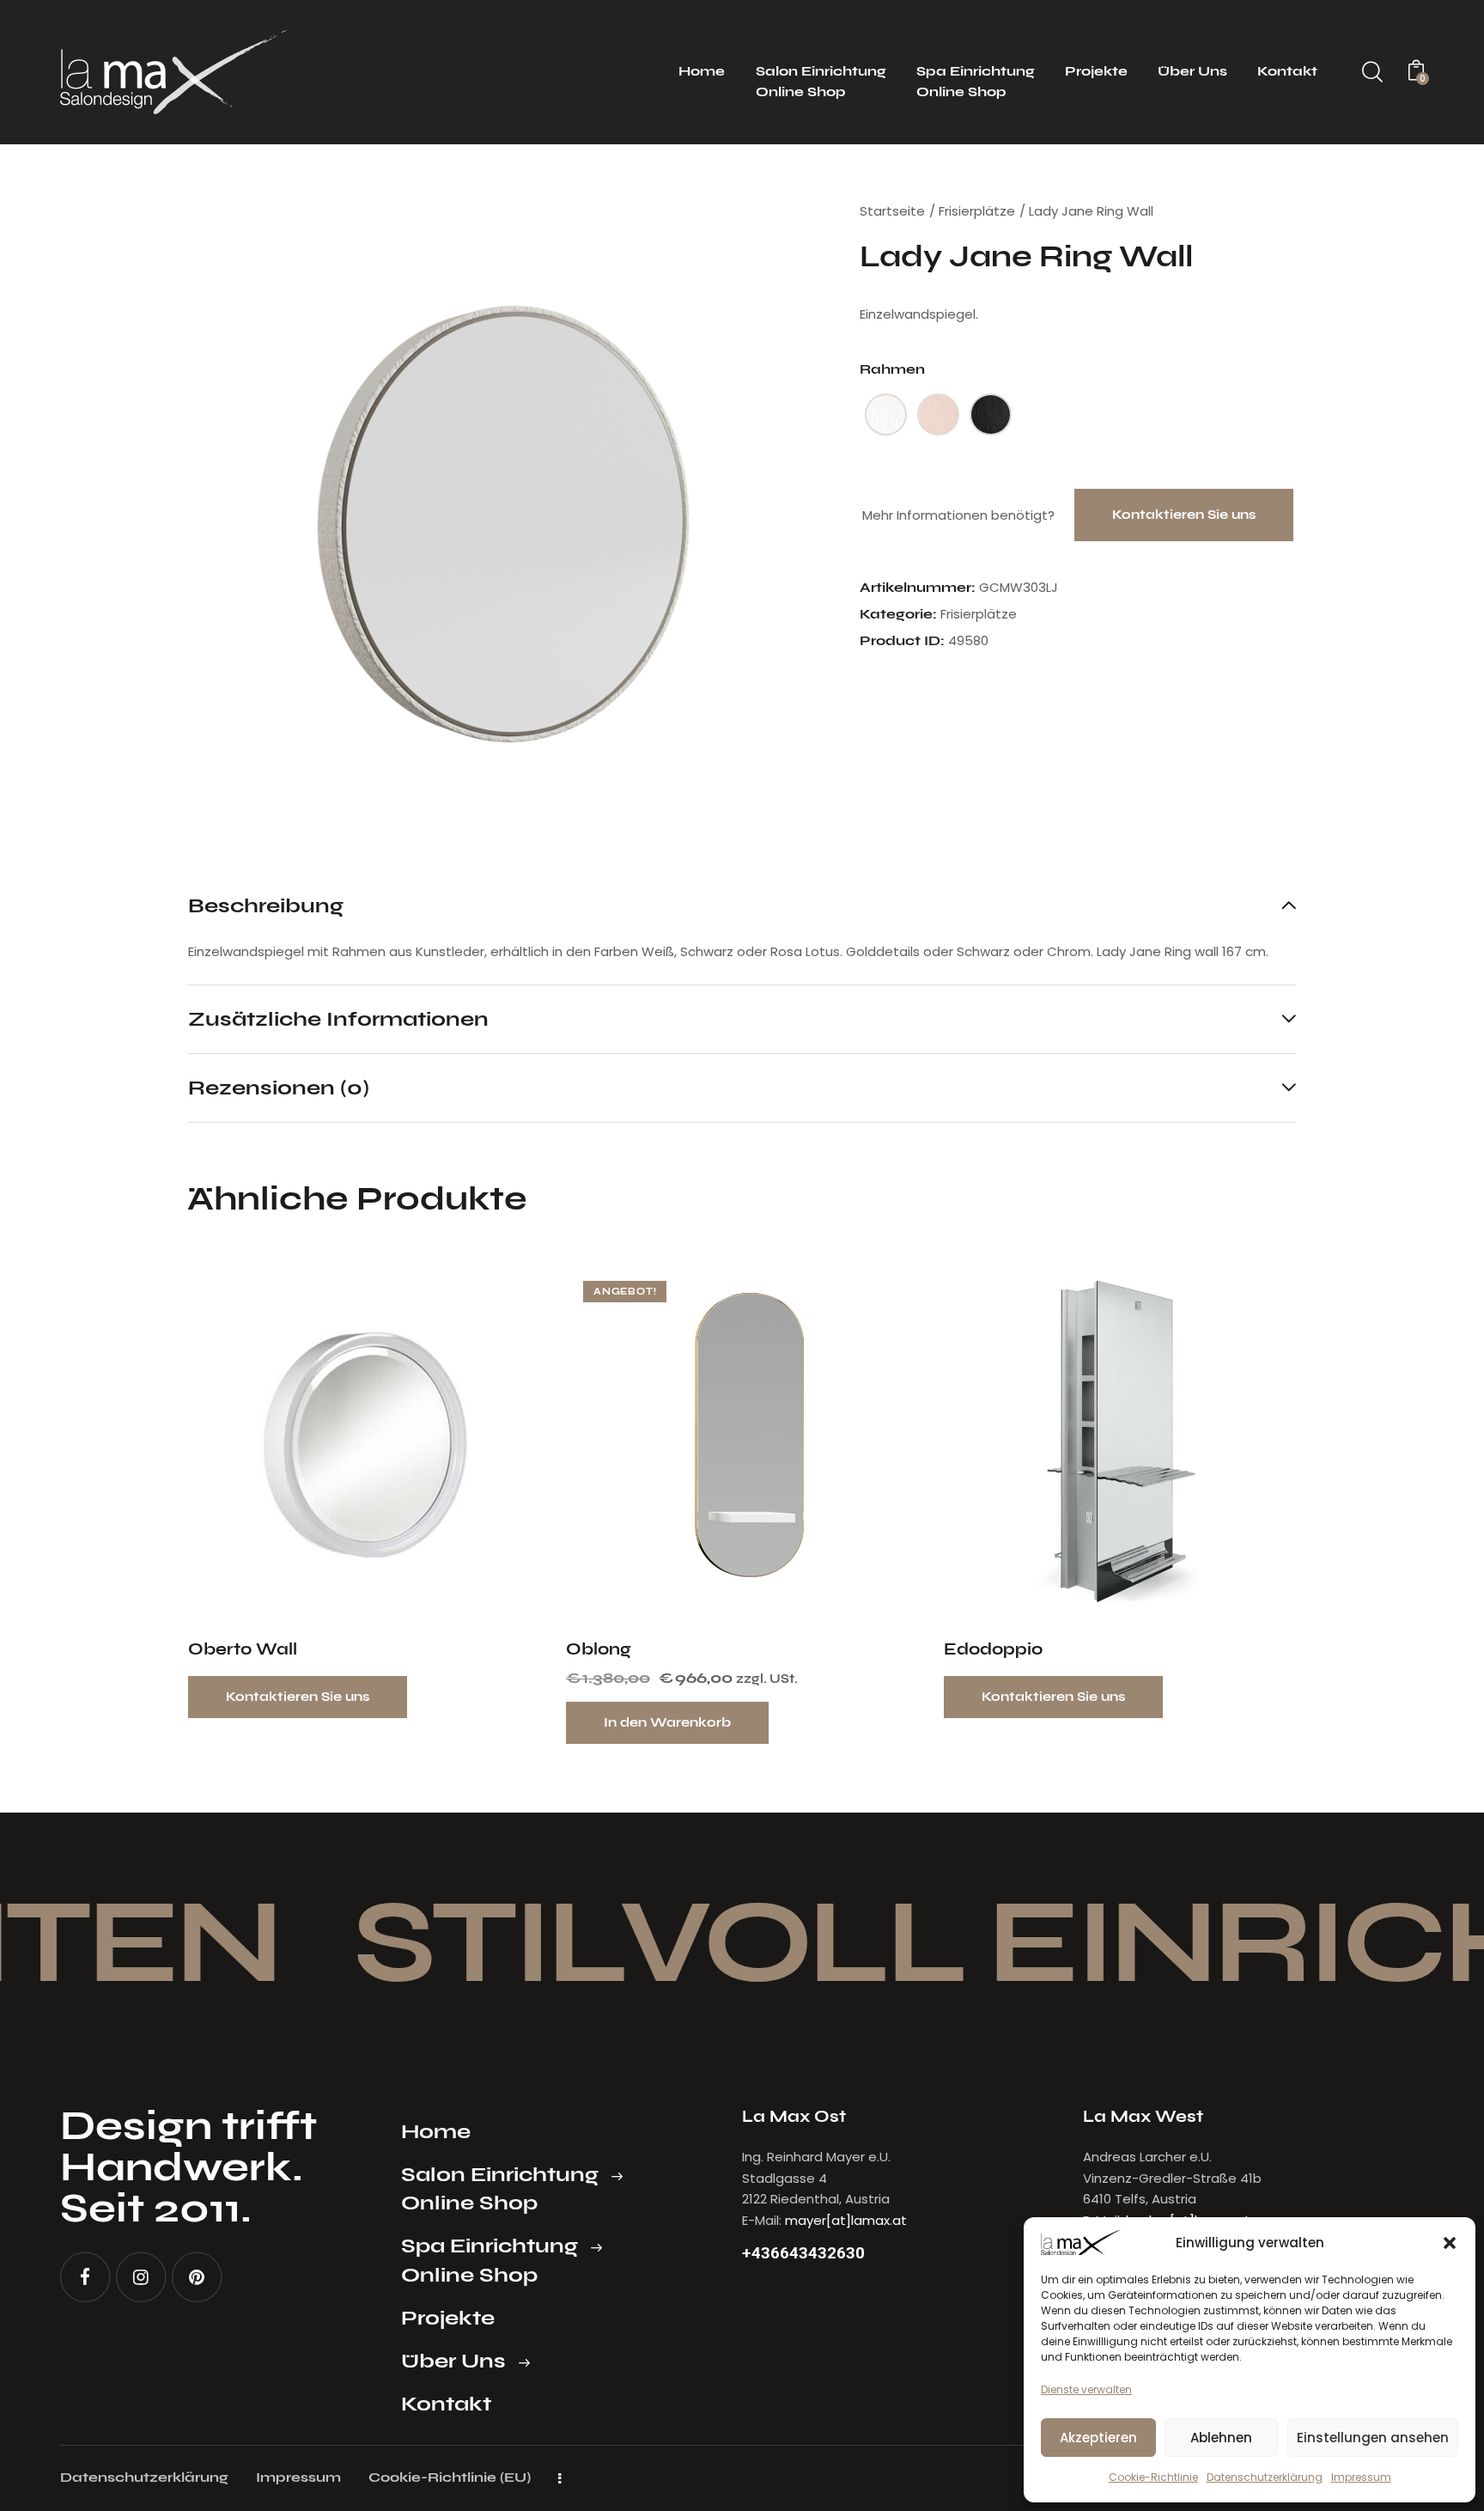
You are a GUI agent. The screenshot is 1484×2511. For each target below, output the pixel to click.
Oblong (599, 1649)
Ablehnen (1221, 2438)
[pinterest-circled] (197, 2277)
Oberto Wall (243, 1649)
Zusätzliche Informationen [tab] (338, 1018)
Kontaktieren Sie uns (1184, 515)
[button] (1450, 2243)
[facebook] (85, 2277)
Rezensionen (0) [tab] (279, 1087)
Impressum (1361, 2477)
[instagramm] (141, 2277)
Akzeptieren (1098, 2438)
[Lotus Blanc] (886, 414)
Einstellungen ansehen (1373, 2438)
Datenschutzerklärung (1265, 2477)
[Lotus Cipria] (938, 414)
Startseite (892, 211)
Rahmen (892, 369)
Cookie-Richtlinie (1153, 2477)
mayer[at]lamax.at (846, 2220)
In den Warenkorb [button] (667, 1722)
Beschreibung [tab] (266, 905)
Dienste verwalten (1086, 2389)
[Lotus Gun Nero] (991, 414)
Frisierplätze (977, 211)
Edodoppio (993, 1649)
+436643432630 (803, 2253)
